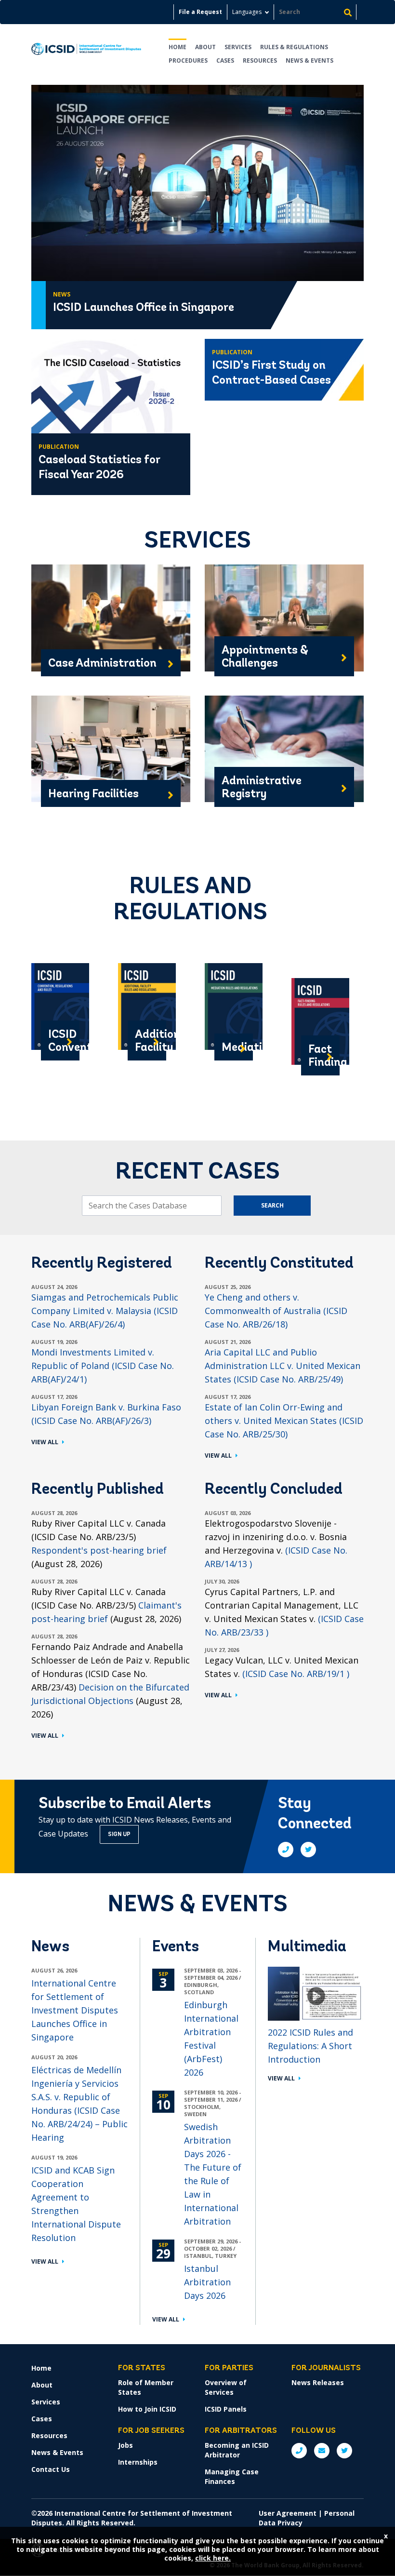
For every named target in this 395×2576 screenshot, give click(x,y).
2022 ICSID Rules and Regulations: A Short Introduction (310, 2046)
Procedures (188, 60)
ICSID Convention (60, 1041)
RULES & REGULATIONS (294, 47)
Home (178, 47)
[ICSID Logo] (86, 52)
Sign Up (119, 1835)
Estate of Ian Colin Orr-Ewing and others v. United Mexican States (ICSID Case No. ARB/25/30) (284, 1421)
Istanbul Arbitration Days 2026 (207, 2282)
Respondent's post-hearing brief (99, 1550)
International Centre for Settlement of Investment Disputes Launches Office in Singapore (75, 2010)
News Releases (318, 2382)
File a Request (200, 12)
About (205, 47)
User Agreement (288, 2513)
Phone (286, 1850)
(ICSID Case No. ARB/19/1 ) (296, 1674)
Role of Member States (146, 2387)
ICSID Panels (226, 2409)
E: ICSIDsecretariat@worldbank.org (322, 2451)
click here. (213, 2558)
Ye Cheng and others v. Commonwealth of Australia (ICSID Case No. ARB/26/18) (276, 1311)
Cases (225, 60)
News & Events (309, 60)
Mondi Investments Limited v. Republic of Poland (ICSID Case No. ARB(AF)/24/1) (103, 1366)
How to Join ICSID (147, 2409)
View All (45, 1442)
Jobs (125, 2445)
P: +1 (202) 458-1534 (299, 2451)
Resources (260, 60)
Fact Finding (320, 1056)
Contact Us (51, 2469)
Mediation (234, 1048)
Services (238, 47)
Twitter (308, 1850)
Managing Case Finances (232, 2476)
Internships (138, 2462)
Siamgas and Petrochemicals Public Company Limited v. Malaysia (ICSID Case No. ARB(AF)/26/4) (105, 1311)
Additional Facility (147, 1041)
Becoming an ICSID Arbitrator (237, 2450)
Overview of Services (226, 2387)
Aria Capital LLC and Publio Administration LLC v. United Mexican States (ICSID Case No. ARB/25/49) (283, 1366)
